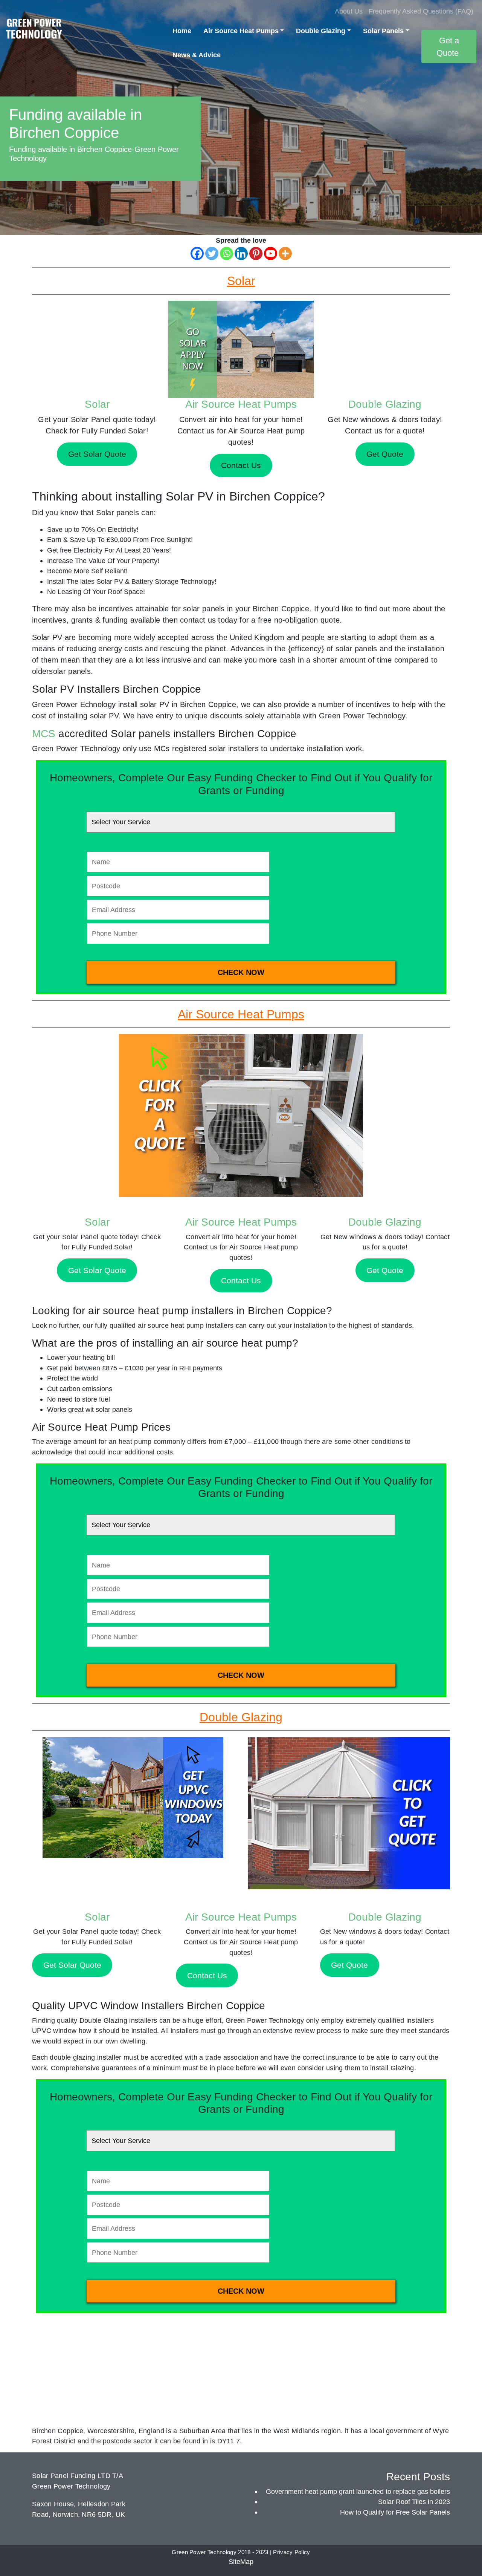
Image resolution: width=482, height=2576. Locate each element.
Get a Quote (448, 47)
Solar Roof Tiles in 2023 (414, 2502)
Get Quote (385, 1270)
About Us (349, 11)
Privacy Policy (291, 2552)
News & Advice (197, 55)
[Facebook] (197, 253)
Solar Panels (383, 31)
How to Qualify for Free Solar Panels (395, 2512)
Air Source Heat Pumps (241, 31)
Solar (97, 404)
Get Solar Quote (97, 1270)
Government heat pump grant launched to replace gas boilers (358, 2491)
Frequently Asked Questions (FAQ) (421, 11)
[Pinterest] (256, 253)
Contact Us (241, 1280)
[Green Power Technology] (34, 31)
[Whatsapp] (227, 253)
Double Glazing (321, 31)
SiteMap (241, 2561)
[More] (285, 253)
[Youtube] (271, 253)
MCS (44, 734)
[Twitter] (212, 253)
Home (182, 31)
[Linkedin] (241, 253)
